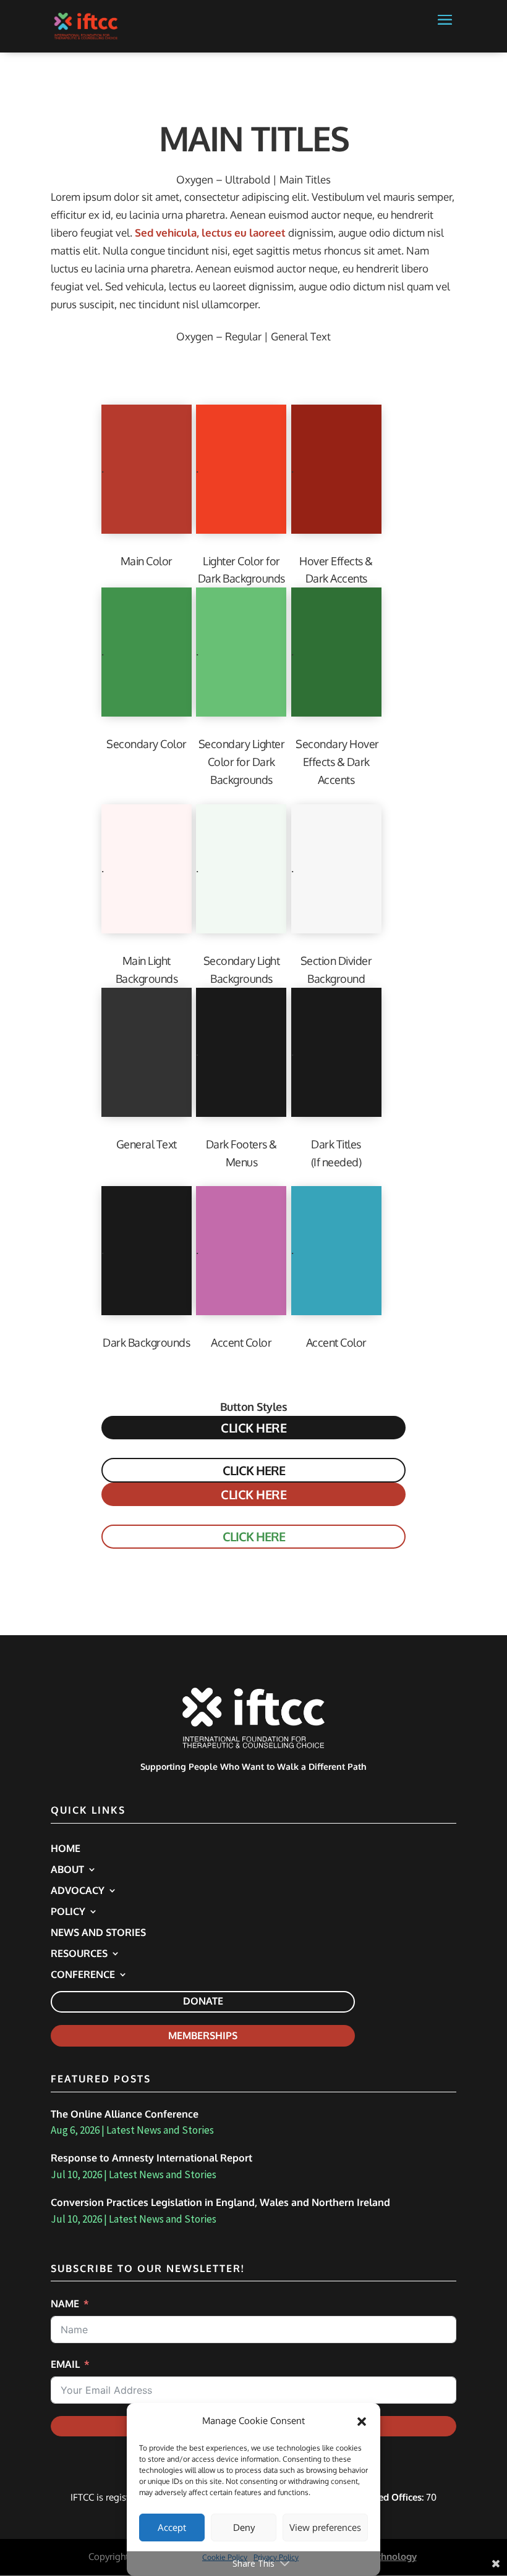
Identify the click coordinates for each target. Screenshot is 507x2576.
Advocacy (78, 1891)
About (67, 1870)
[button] (362, 2422)
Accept (172, 2528)
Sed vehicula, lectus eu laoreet (210, 233)
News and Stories (98, 1933)
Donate (203, 2001)
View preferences (325, 2528)
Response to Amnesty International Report (151, 2158)
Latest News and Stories (160, 2130)
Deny (244, 2528)
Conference (83, 1975)
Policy (68, 1912)
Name (65, 2304)
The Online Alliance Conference (125, 2114)
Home (66, 1849)
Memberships (203, 2035)
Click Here (253, 1428)
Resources (79, 1954)
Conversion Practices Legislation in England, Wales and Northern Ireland (220, 2202)
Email (65, 2364)
